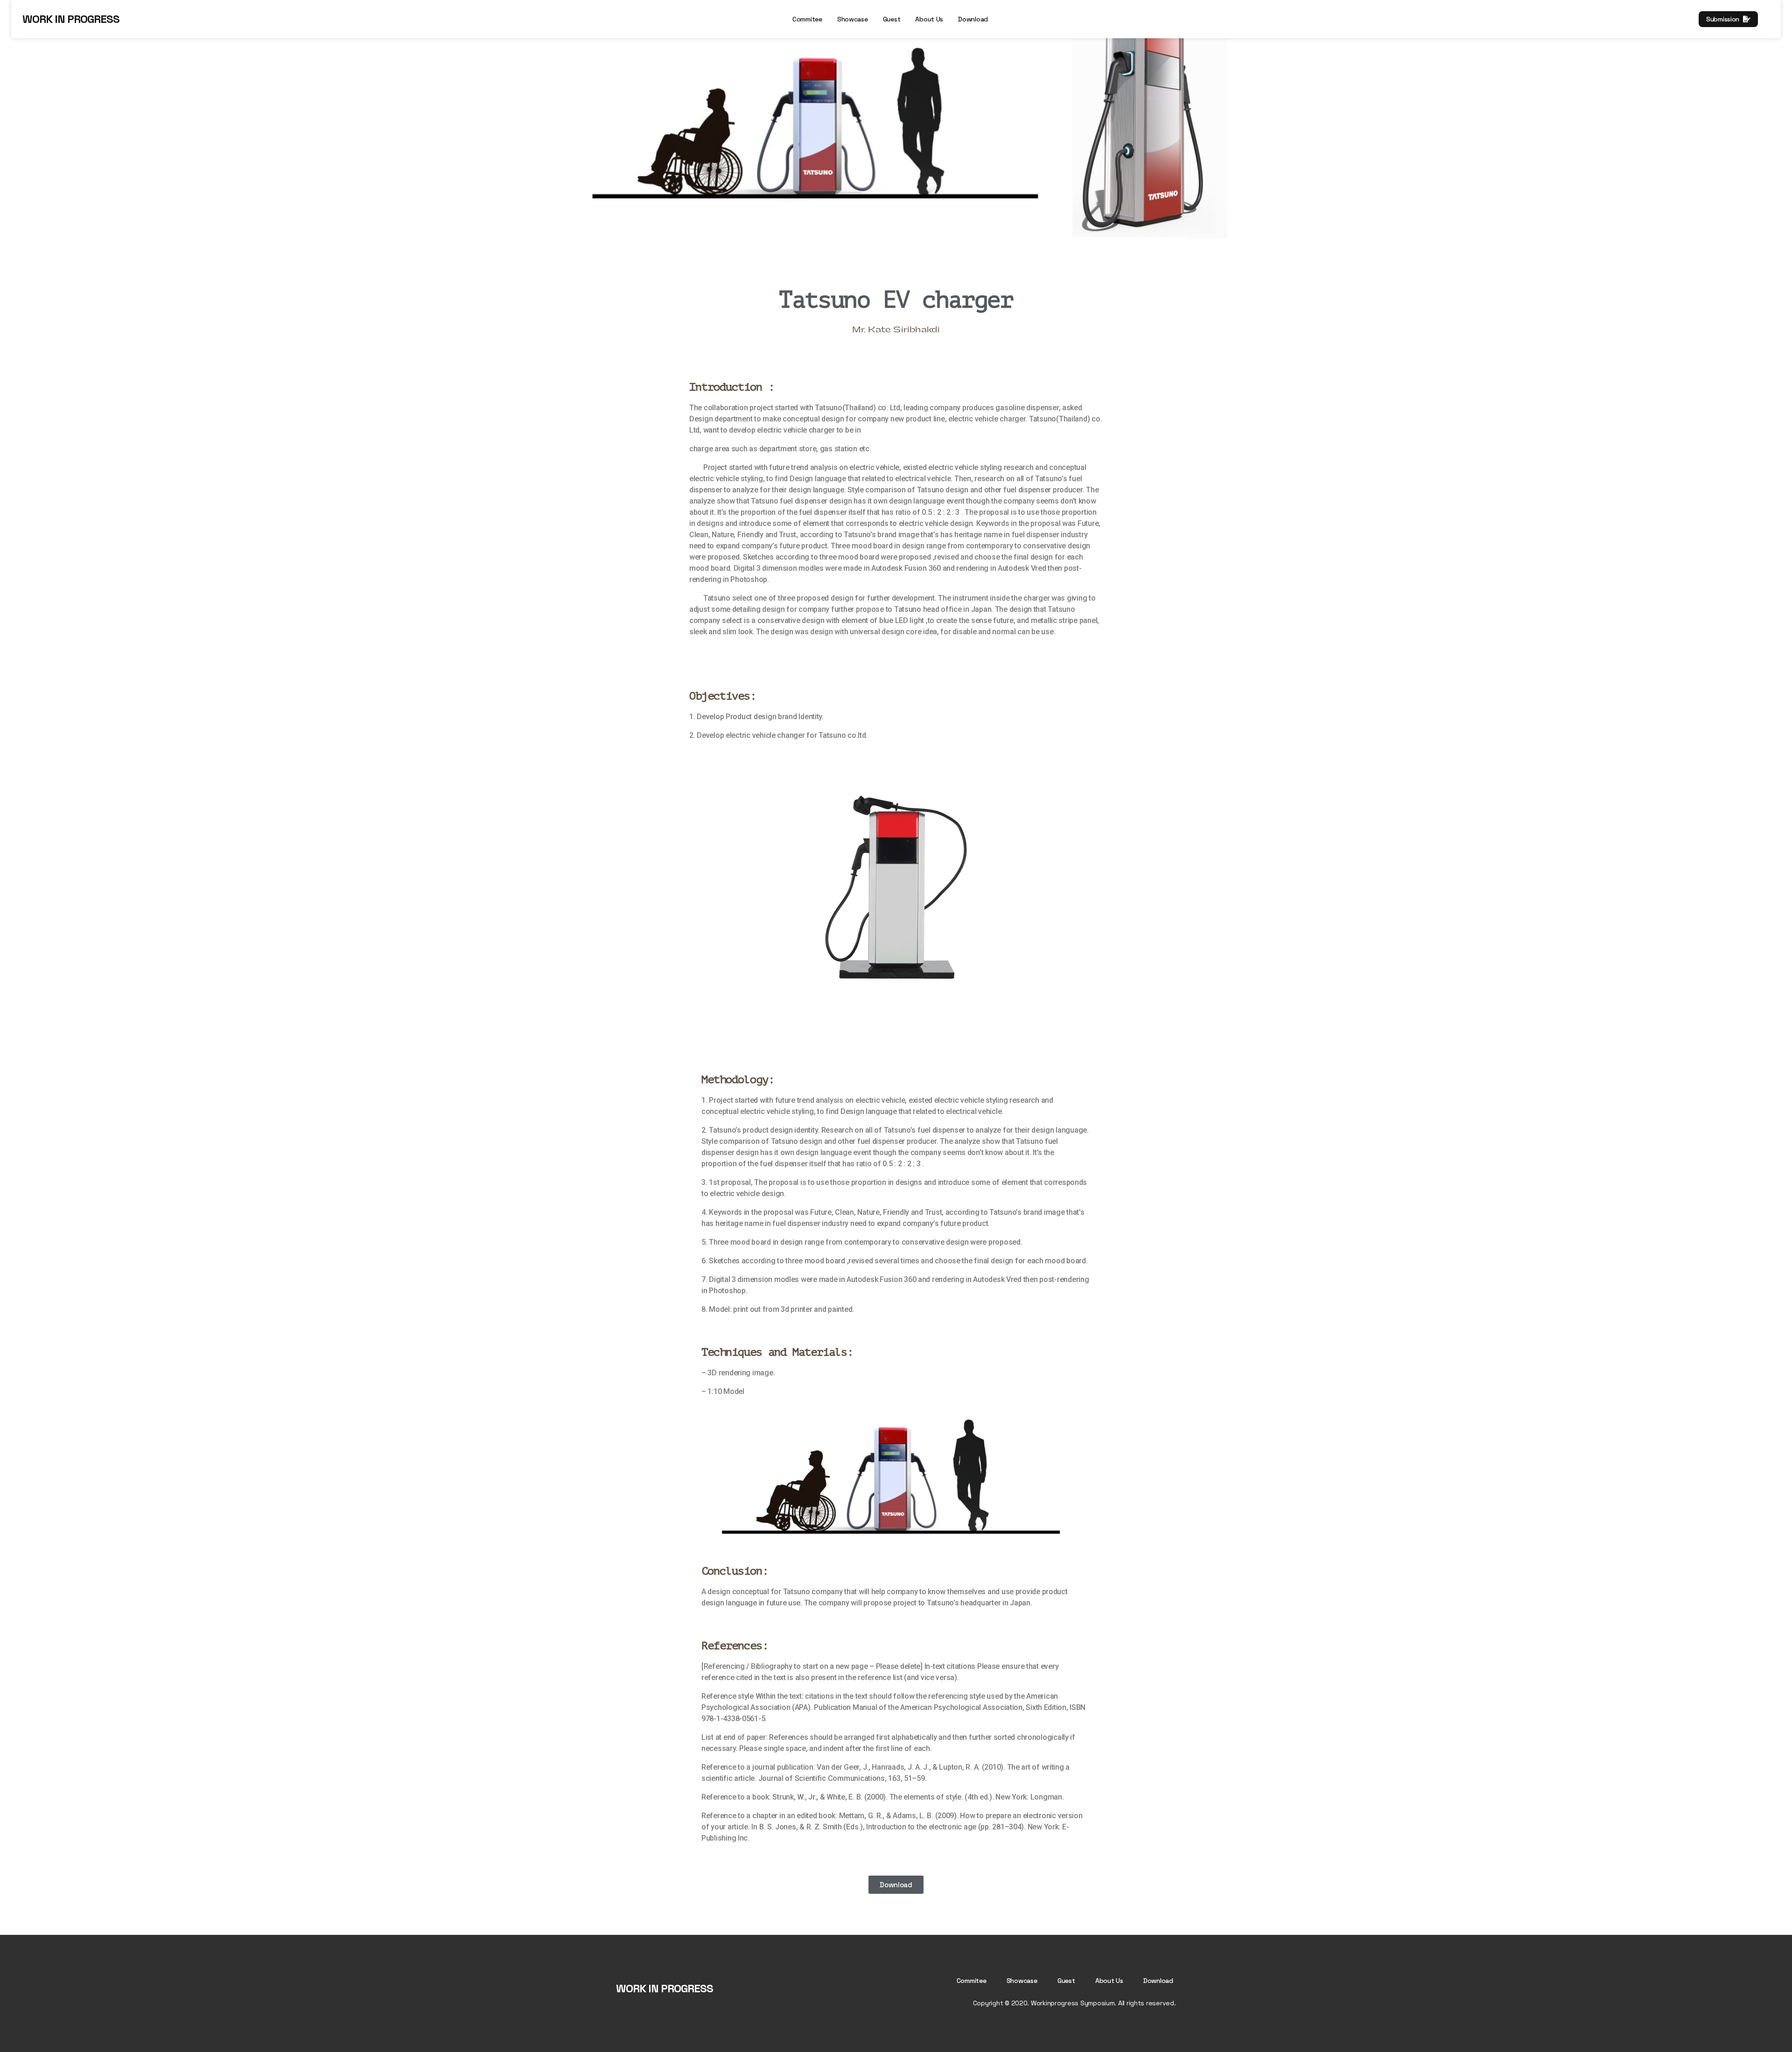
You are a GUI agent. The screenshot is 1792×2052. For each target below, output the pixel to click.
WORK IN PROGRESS (71, 19)
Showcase (853, 19)
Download (973, 19)
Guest (892, 19)
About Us (929, 19)
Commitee (807, 19)
